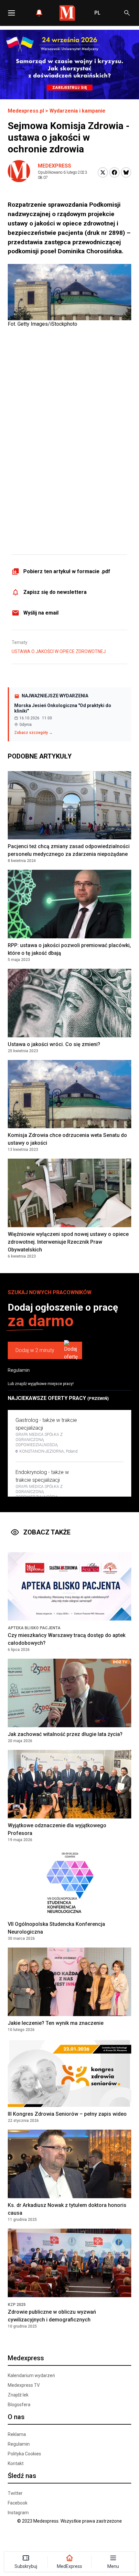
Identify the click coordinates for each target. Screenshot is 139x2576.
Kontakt (16, 2463)
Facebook (18, 2503)
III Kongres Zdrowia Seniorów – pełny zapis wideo (67, 2114)
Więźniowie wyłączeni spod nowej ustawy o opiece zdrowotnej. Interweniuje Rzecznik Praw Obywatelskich (68, 1242)
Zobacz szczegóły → (33, 733)
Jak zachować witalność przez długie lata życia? (65, 1734)
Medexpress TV (24, 2385)
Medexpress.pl (26, 111)
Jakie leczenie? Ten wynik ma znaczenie (56, 2023)
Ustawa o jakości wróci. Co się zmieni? (54, 1044)
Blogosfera (19, 2405)
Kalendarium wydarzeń (31, 2375)
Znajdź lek (18, 2395)
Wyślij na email (41, 613)
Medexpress (54, 166)
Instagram (18, 2513)
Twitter (15, 2493)
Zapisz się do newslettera (55, 592)
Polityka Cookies (24, 2454)
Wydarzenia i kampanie (77, 111)
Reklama (17, 2434)
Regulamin (19, 1370)
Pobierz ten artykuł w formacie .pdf (67, 571)
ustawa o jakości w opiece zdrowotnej (59, 651)
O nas (16, 2417)
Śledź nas (22, 2476)
